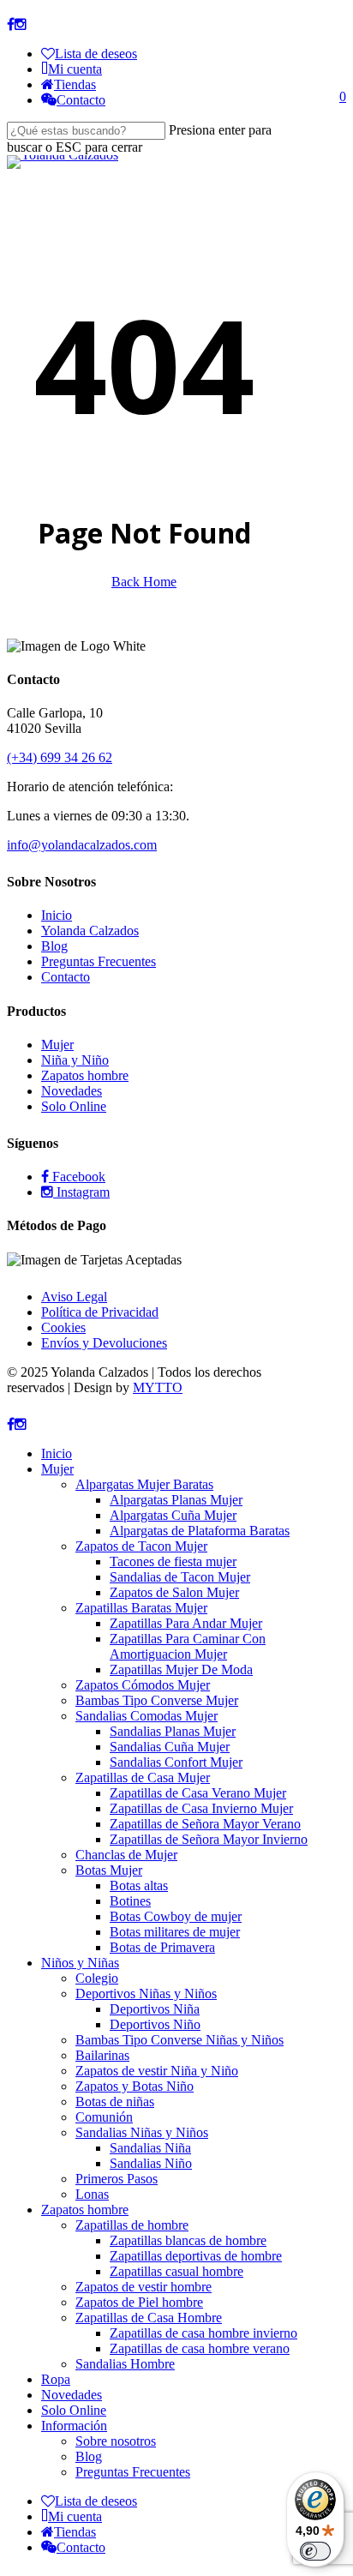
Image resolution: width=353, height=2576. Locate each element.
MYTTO (158, 1387)
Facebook (77, 1177)
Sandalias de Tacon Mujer (180, 1577)
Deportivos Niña (155, 2009)
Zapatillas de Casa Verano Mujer (198, 1793)
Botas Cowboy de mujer (176, 1916)
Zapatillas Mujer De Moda (181, 1669)
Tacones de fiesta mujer (173, 1561)
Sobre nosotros (116, 2441)
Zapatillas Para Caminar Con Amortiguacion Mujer (188, 1646)
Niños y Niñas (80, 1963)
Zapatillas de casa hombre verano (200, 2348)
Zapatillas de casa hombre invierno (203, 2333)
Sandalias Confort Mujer (176, 1762)
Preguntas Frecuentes (99, 961)
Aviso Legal (74, 1297)
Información (74, 2426)
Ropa (56, 2379)
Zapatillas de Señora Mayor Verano (205, 1824)
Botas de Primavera (162, 1947)
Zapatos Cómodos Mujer (143, 1685)
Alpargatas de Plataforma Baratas (200, 1531)
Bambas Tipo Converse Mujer (157, 1700)
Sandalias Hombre (125, 2364)
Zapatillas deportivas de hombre (196, 2256)
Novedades (72, 1091)
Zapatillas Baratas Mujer (141, 1608)
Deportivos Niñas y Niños (146, 1994)
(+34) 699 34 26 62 (60, 757)
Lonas (92, 2194)
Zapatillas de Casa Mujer (143, 1777)
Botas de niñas (115, 2102)
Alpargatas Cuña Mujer (173, 1515)
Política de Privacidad (100, 1312)
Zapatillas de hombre (132, 2225)
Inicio (57, 915)
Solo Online (74, 1106)
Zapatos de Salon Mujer (174, 1592)
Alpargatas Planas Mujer (176, 1500)
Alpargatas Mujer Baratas (144, 1484)
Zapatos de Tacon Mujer (141, 1546)
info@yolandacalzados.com (82, 845)
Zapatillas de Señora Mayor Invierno (209, 1839)
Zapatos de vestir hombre (144, 2287)
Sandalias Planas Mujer (173, 1731)
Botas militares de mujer (175, 1932)
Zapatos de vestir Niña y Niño (157, 2071)
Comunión (104, 2117)
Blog (54, 946)
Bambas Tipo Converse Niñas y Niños (179, 2040)
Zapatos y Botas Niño (135, 2086)
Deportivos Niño (155, 2024)
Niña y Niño (75, 1060)
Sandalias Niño (151, 2163)
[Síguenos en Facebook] (11, 24)
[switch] (315, 2551)
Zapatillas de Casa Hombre (149, 2318)
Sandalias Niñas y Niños (142, 2132)
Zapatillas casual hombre (176, 2271)
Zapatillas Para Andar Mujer (186, 1623)
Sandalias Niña (150, 2148)
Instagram (81, 1192)
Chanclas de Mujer (126, 1855)
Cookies (63, 1327)
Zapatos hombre (85, 1075)
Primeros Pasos (117, 2179)
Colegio (97, 1978)
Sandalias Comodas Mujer (147, 1716)
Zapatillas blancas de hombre (188, 2240)
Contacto (66, 977)
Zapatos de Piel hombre (139, 2302)
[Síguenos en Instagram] (21, 24)
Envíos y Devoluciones (104, 1343)
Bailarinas (102, 2055)
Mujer (57, 1045)
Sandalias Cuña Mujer (170, 1747)
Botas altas (139, 1885)
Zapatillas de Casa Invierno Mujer (201, 1808)
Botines (130, 1901)
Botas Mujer (109, 1870)
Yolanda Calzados (90, 931)
